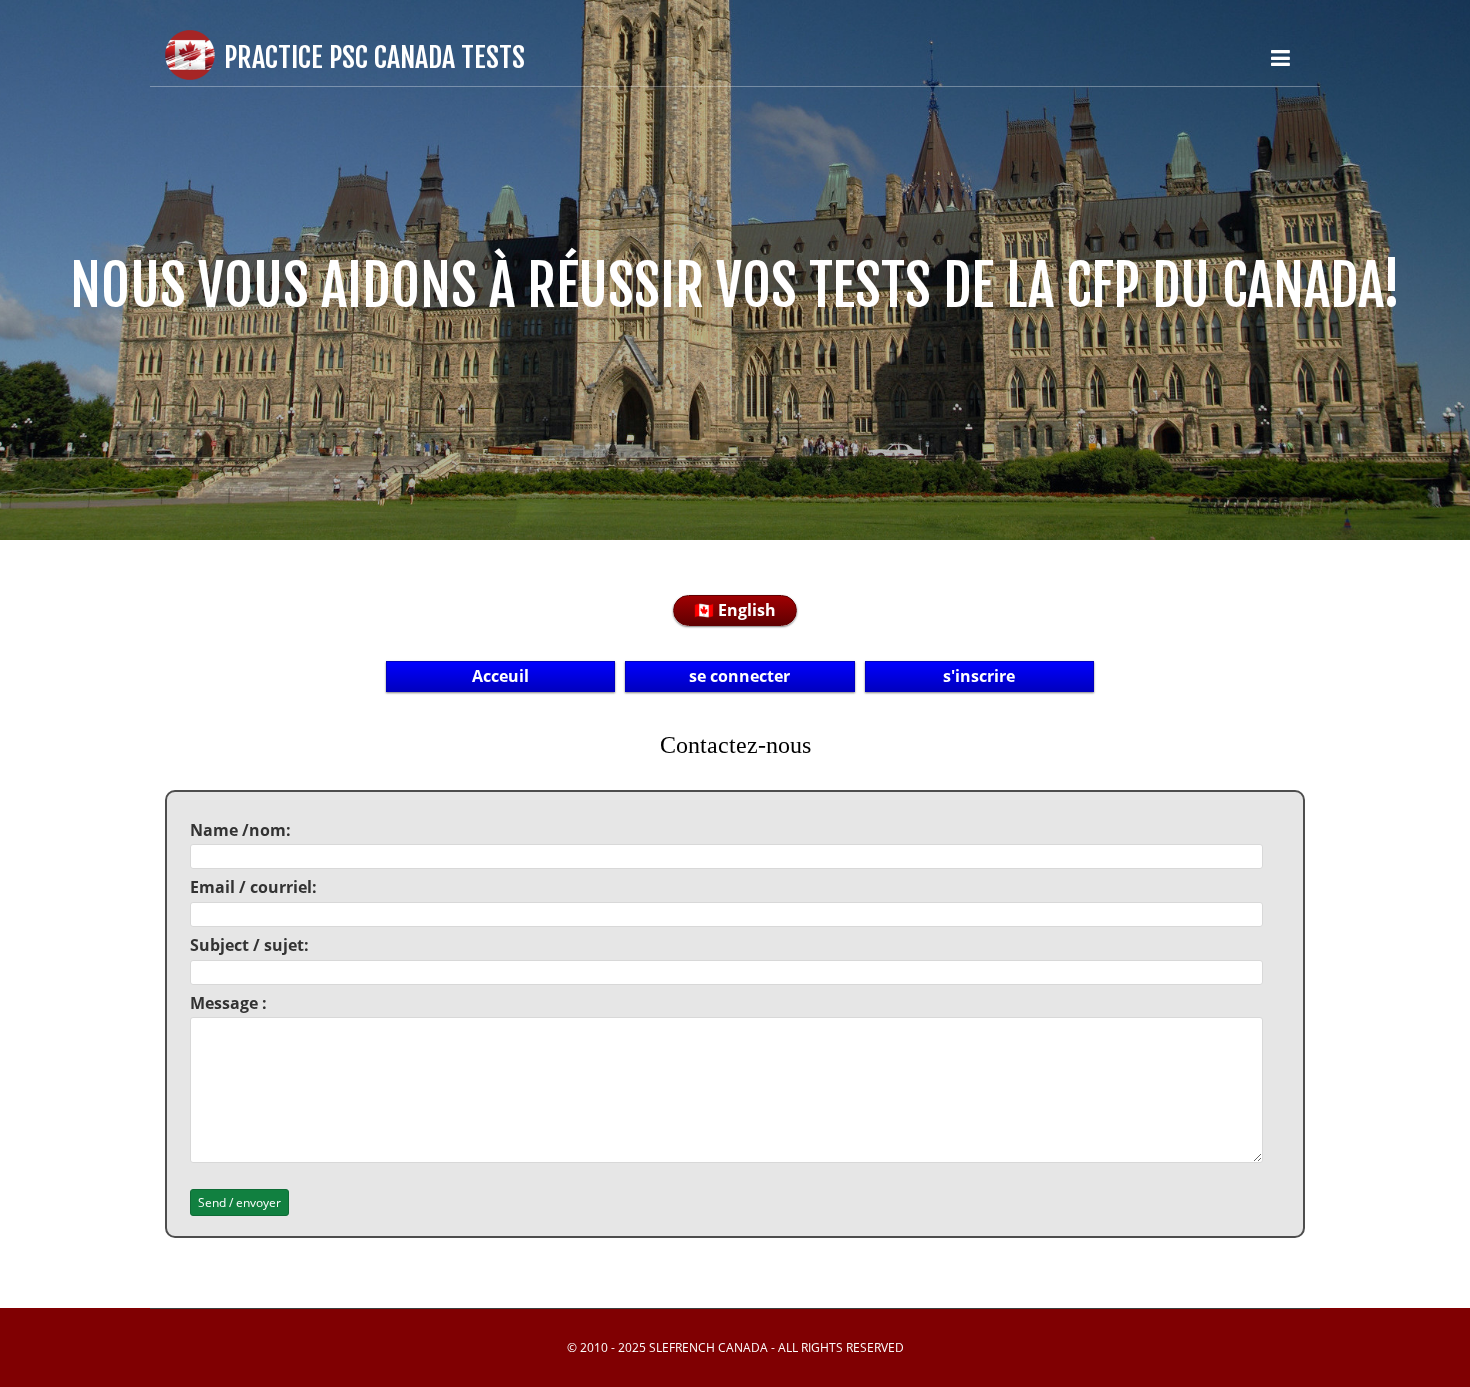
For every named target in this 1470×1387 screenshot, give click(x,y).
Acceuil (500, 676)
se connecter (739, 676)
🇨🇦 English (735, 610)
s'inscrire (979, 676)
